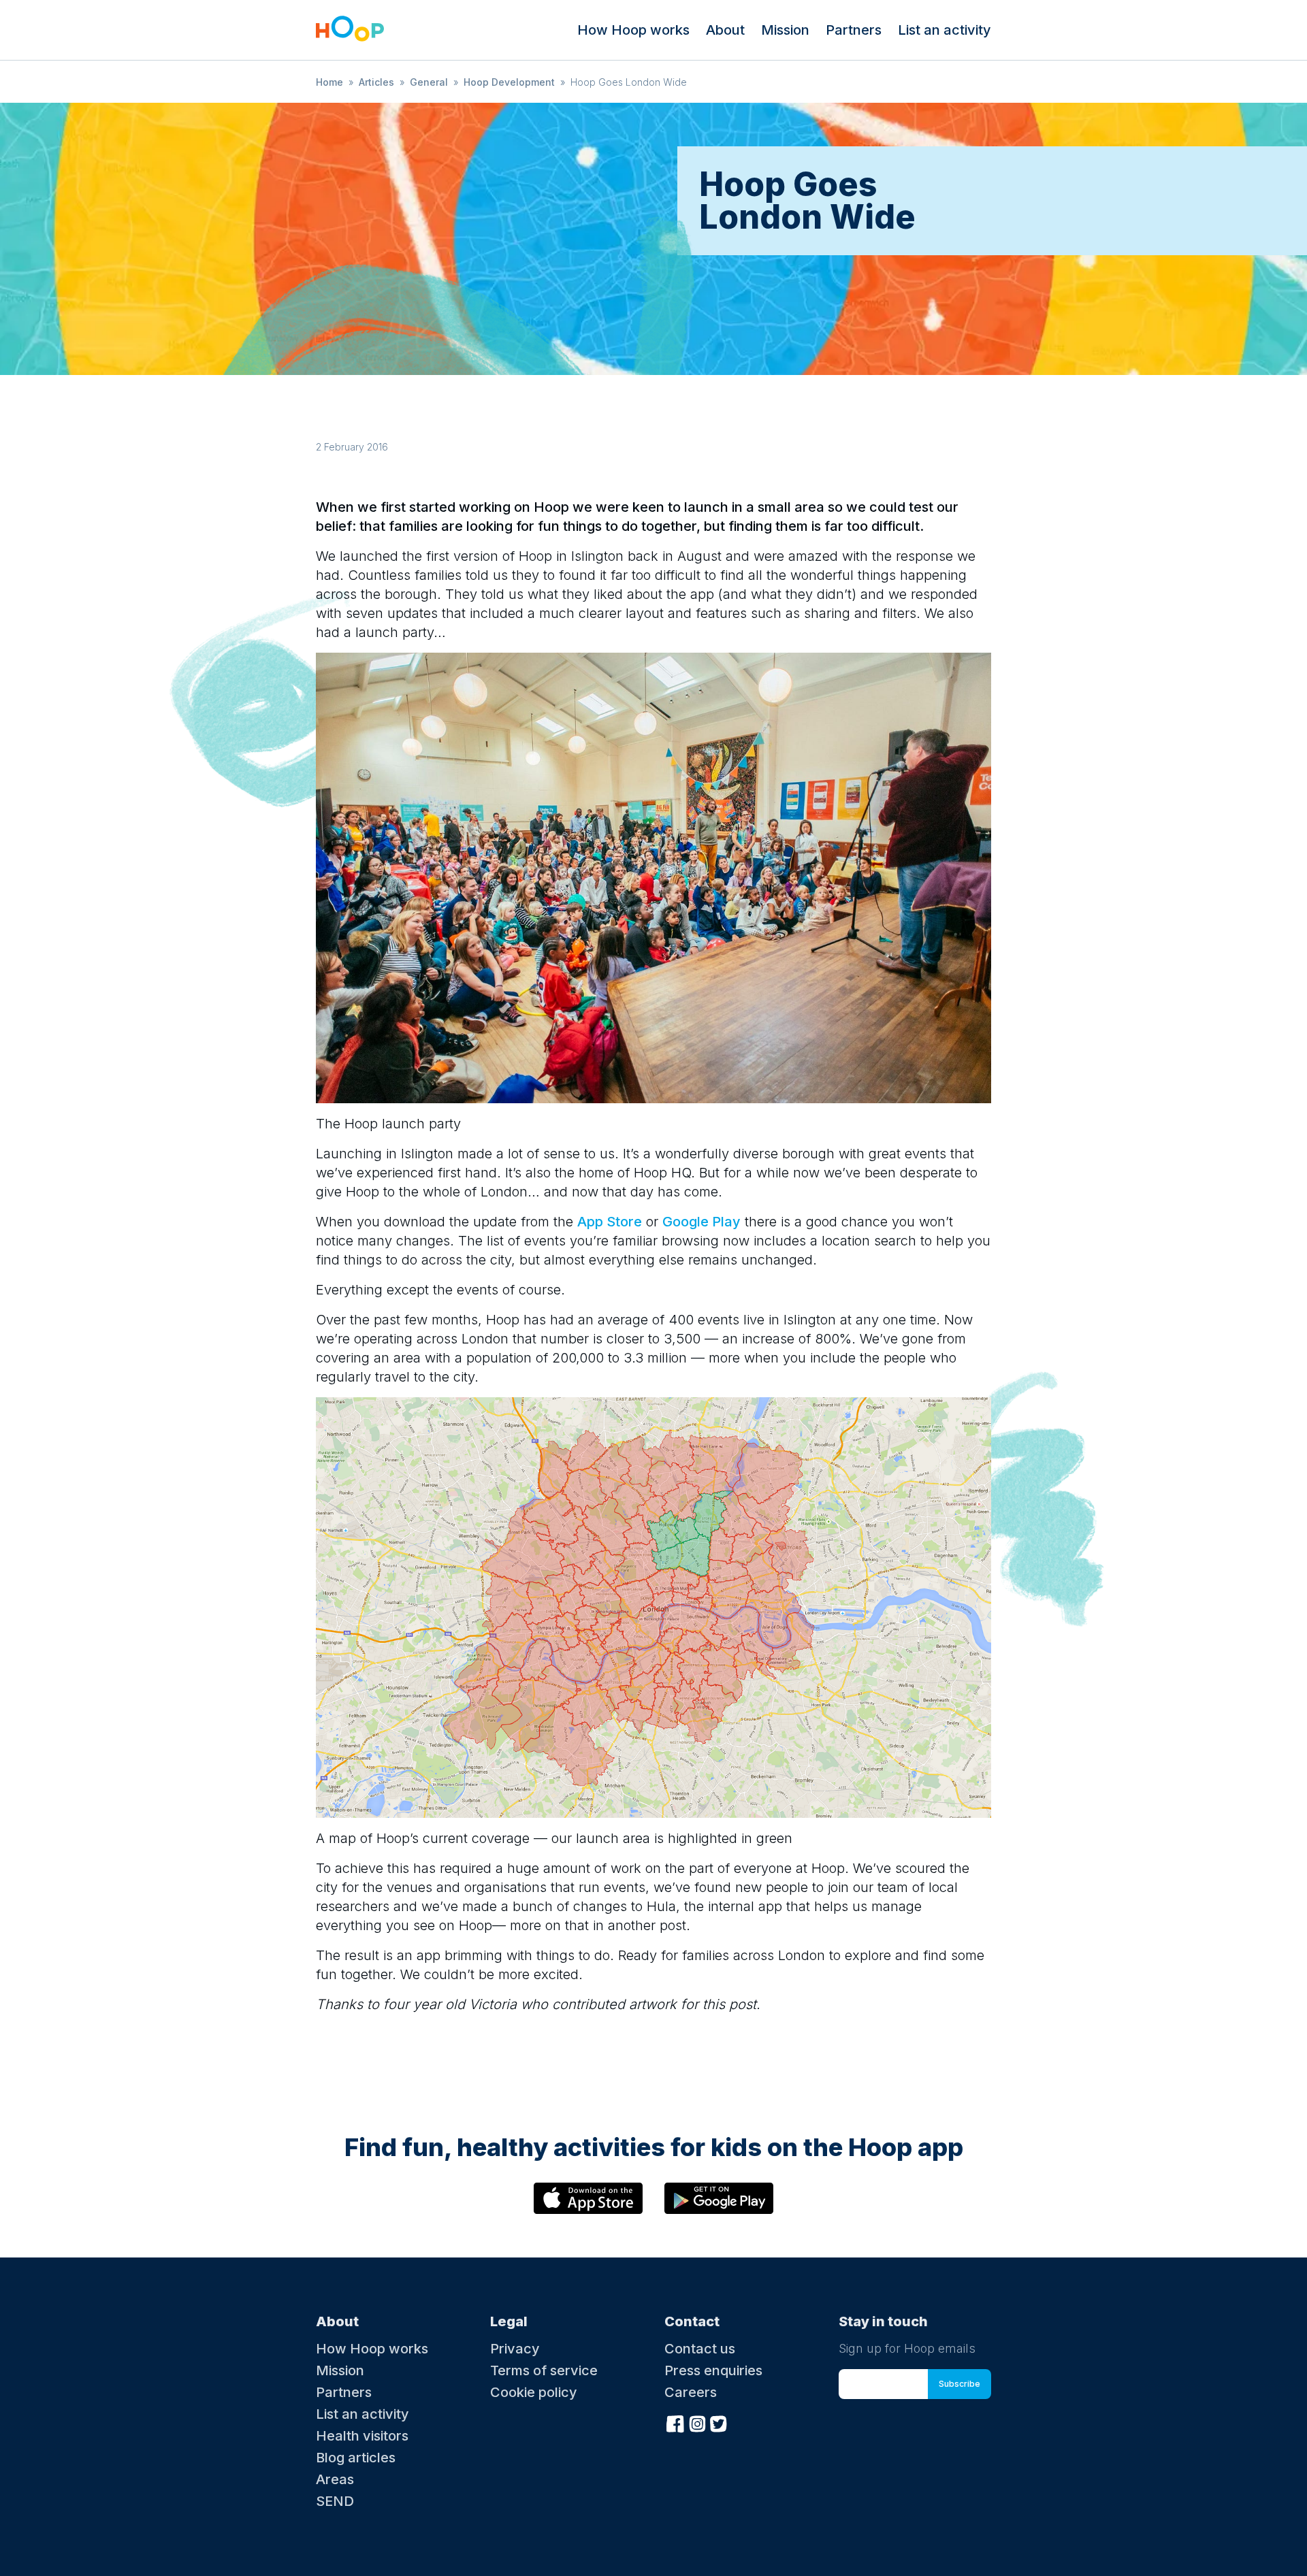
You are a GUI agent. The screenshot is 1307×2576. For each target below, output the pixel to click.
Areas (335, 2479)
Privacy (515, 2349)
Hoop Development (509, 82)
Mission (785, 30)
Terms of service (544, 2370)
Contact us (700, 2349)
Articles (376, 82)
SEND (335, 2501)
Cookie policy (534, 2392)
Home (329, 82)
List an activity (945, 30)
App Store (610, 1222)
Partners (854, 30)
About (725, 30)
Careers (691, 2392)
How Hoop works (633, 30)
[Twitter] (719, 2422)
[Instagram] (697, 2422)
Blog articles (356, 2458)
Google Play (701, 1222)
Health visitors (362, 2436)
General (429, 82)
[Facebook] (675, 2422)
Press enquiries (713, 2370)
